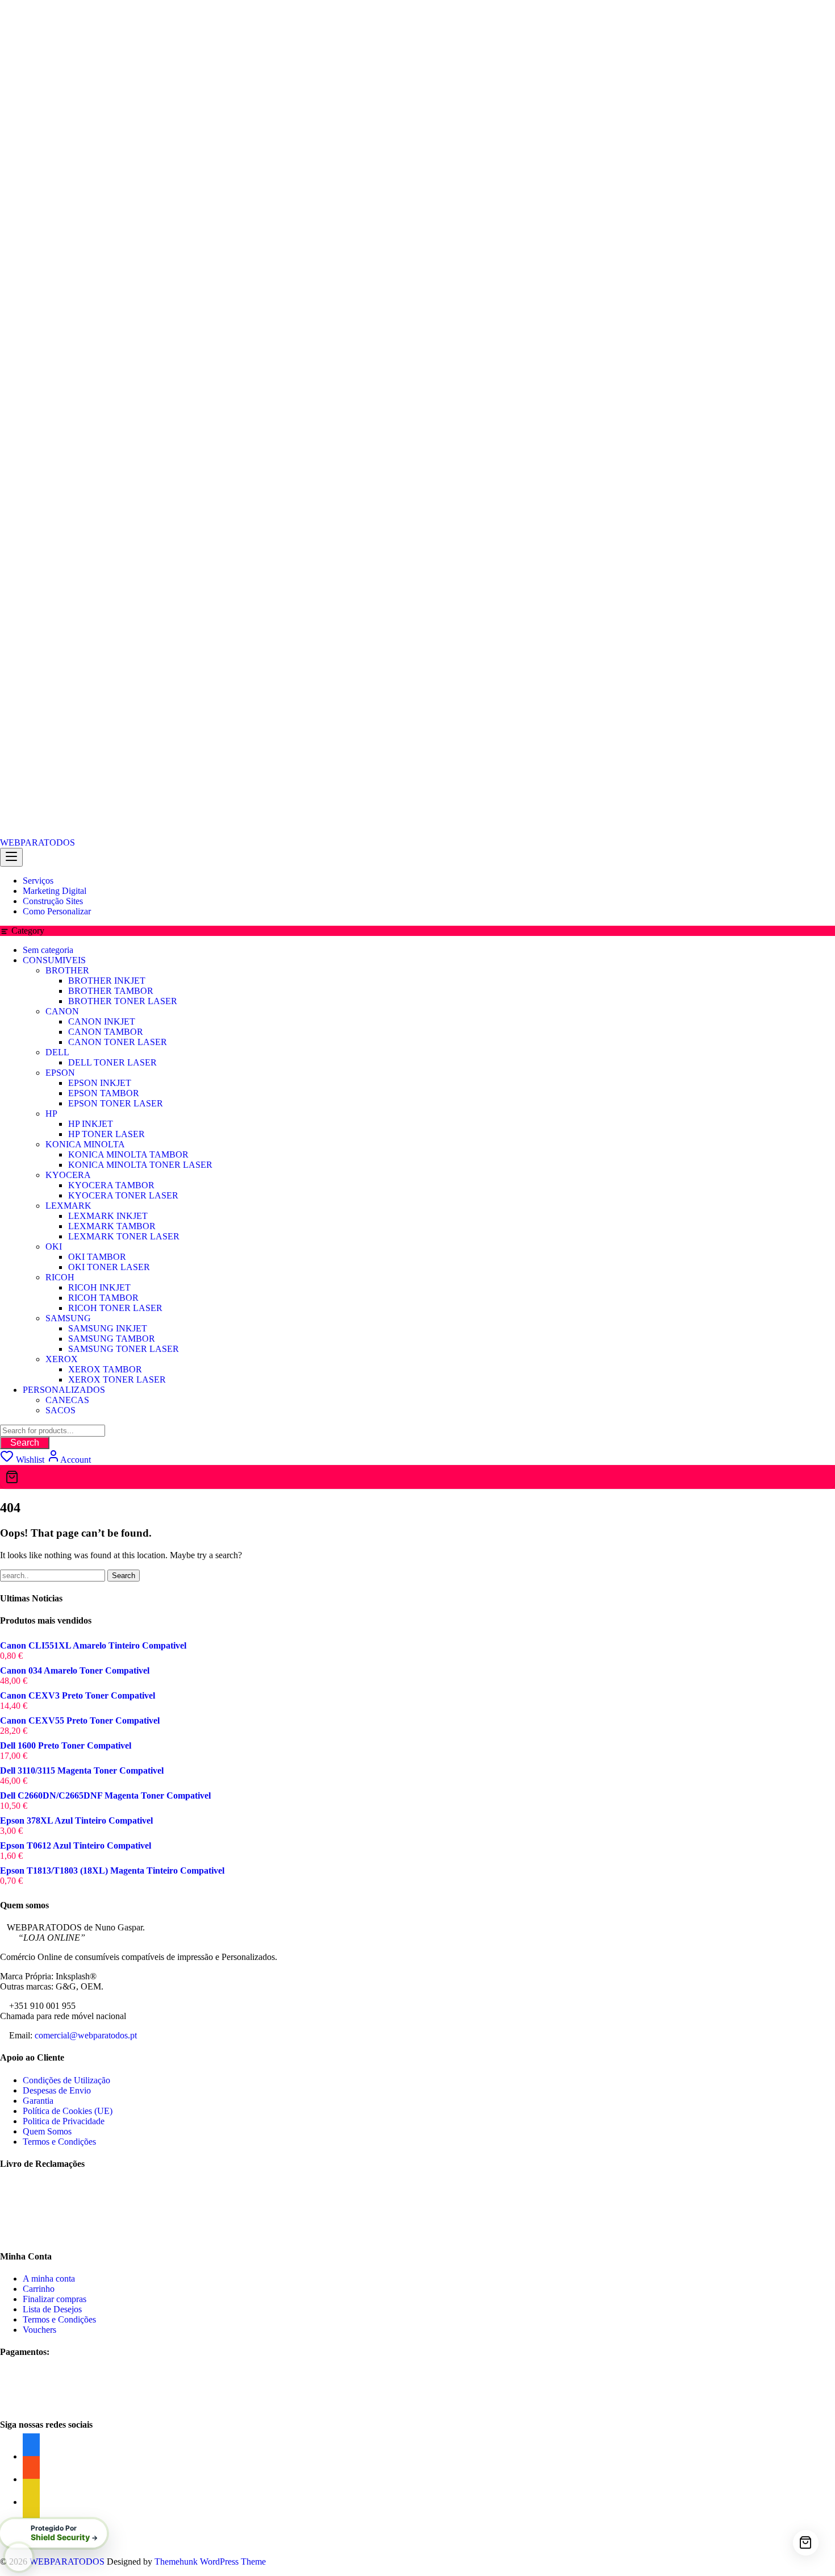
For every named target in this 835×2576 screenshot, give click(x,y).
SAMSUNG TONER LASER (124, 1349)
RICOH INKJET (99, 1287)
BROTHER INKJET (107, 981)
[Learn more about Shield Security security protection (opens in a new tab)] (19, 2557)
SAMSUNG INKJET (108, 1328)
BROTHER (67, 970)
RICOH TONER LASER (115, 1308)
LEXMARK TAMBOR (112, 1226)
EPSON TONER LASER (116, 1103)
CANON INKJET (102, 1021)
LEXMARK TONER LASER (124, 1236)
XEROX (62, 1359)
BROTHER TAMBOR (111, 991)
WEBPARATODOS (37, 842)
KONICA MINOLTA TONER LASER (140, 1165)
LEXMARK (68, 1206)
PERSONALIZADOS (64, 1390)
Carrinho (39, 2289)
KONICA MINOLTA (85, 1144)
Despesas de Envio (57, 2090)
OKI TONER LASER (109, 1267)
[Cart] (417, 1477)
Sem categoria (48, 950)
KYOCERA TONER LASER (123, 1195)
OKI (54, 1247)
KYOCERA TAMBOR (111, 1185)
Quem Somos (47, 2131)
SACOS (60, 1410)
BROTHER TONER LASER (123, 1001)
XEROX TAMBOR (105, 1369)
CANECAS (67, 1400)
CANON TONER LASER (118, 1042)
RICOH (60, 1277)
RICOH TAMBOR (103, 1298)
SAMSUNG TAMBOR (112, 1339)
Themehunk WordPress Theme (210, 2562)
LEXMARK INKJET (108, 1216)
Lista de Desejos (52, 2309)
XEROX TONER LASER (117, 1379)
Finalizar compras (55, 2299)
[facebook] (31, 2502)
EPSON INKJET (100, 1083)
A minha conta (49, 2279)
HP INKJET (91, 1124)
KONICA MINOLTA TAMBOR (128, 1154)
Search (25, 1443)
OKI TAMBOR (97, 1257)
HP (51, 1114)
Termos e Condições (59, 2142)
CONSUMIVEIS (54, 960)
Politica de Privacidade (64, 2121)
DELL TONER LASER (112, 1062)
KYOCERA (68, 1175)
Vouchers (39, 2330)
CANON (62, 1011)
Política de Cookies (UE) (68, 2111)
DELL (57, 1052)
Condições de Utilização (66, 2080)
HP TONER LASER (107, 1134)
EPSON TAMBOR (104, 1093)
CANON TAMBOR (106, 1032)
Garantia (38, 2101)
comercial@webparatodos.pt (86, 2035)
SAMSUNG (68, 1318)
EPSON (60, 1073)
